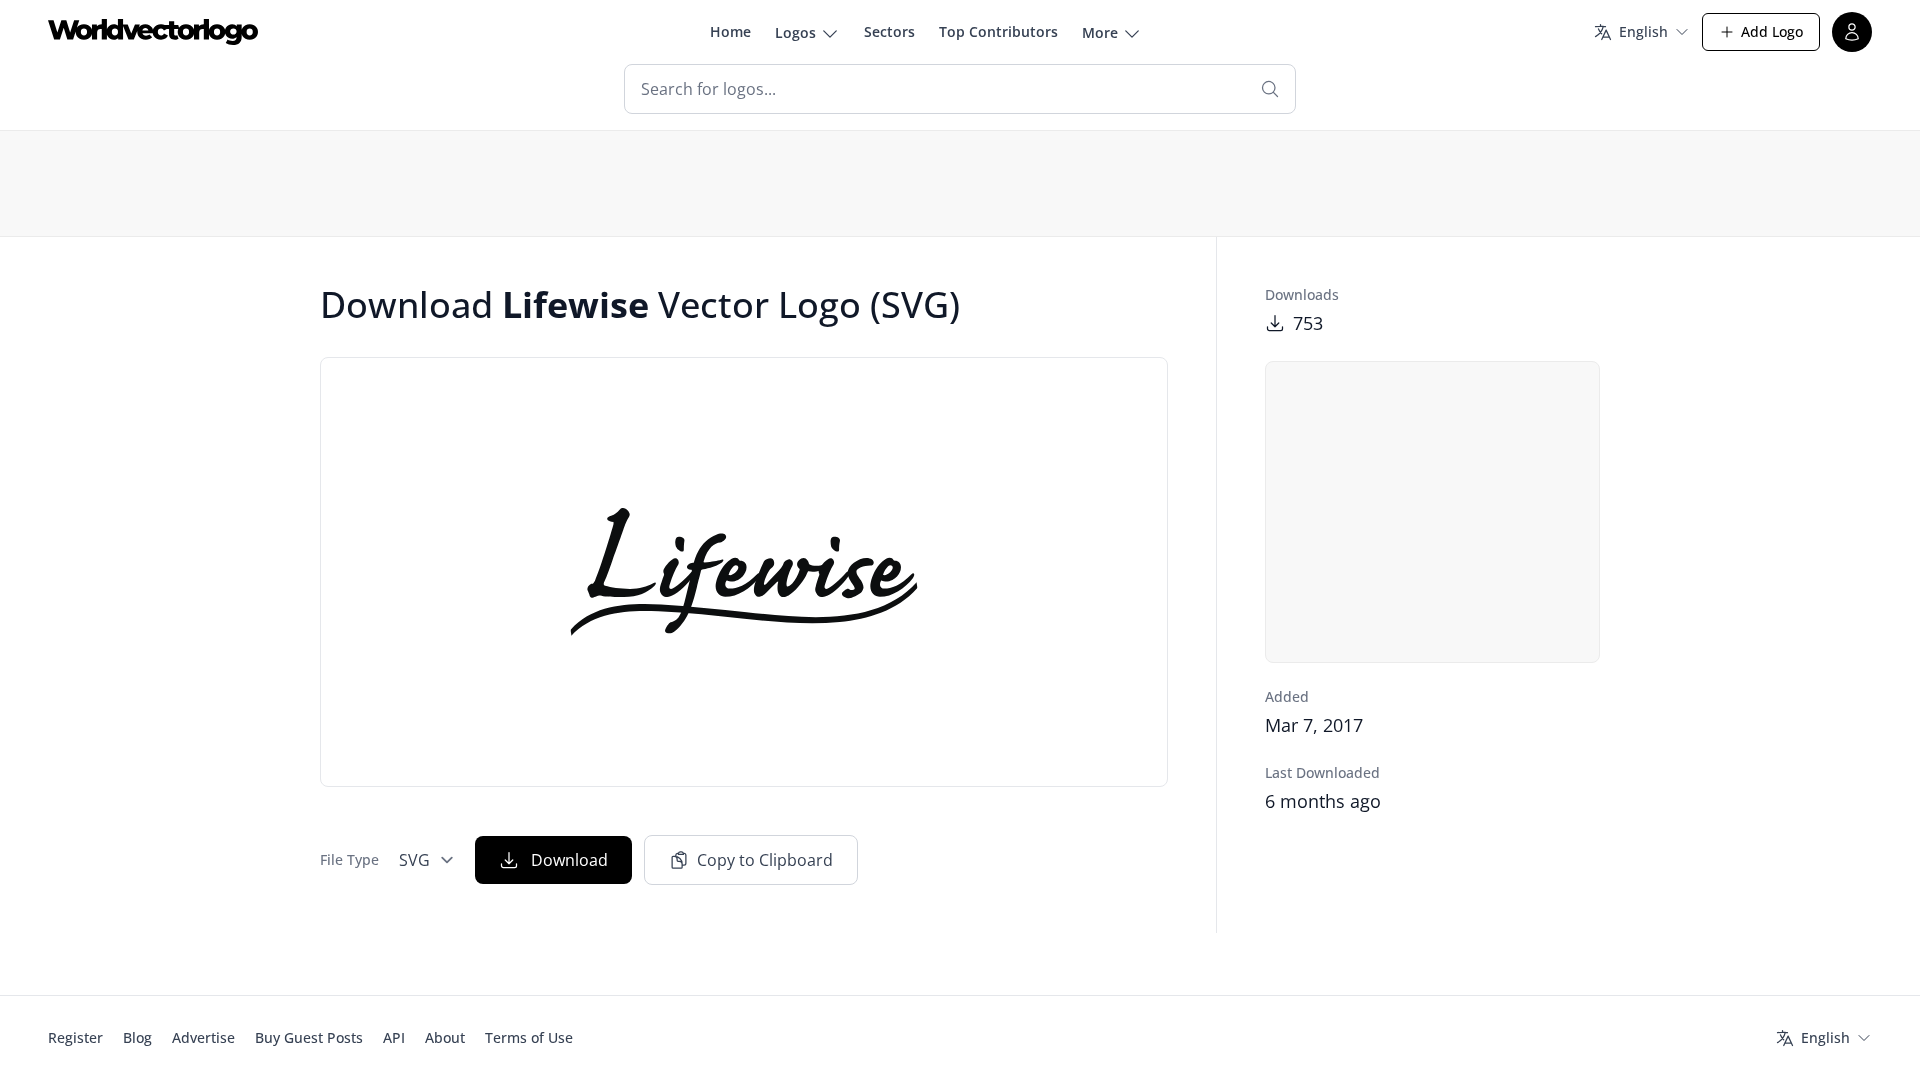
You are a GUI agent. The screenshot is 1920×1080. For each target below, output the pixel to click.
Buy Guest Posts (309, 1037)
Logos (795, 32)
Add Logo (1772, 31)
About (445, 1037)
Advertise (203, 1037)
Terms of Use (529, 1037)
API (394, 1037)
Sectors (889, 31)
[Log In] (1852, 32)
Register (75, 1037)
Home (730, 31)
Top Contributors (998, 31)
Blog (137, 1037)
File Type (349, 859)
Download (569, 860)
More (1100, 32)
